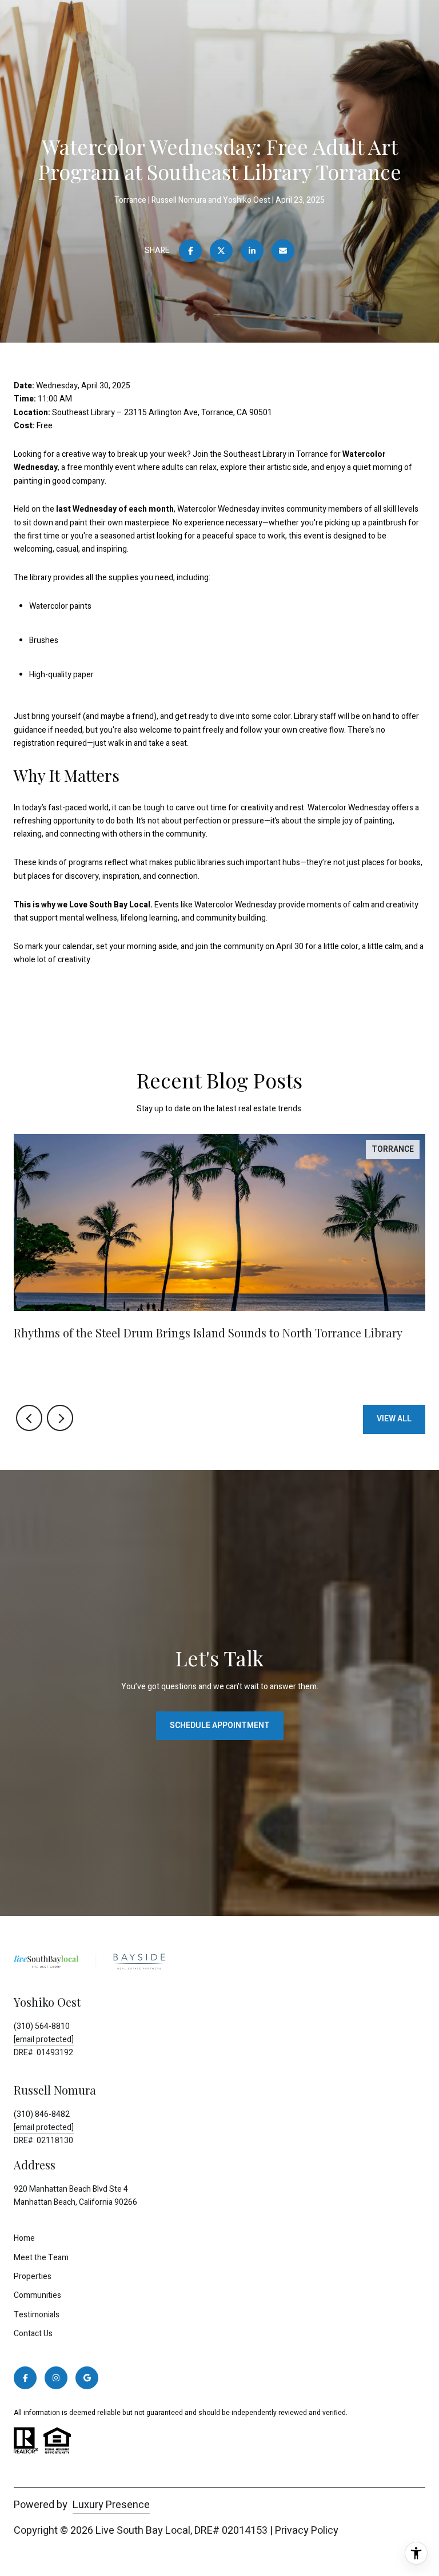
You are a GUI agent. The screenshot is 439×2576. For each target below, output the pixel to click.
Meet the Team (41, 2258)
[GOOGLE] (87, 2378)
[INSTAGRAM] (56, 2378)
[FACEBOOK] (25, 2378)
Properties (33, 2276)
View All (394, 1419)
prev (29, 1418)
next (60, 1418)
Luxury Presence (111, 2505)
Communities (37, 2295)
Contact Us (33, 2334)
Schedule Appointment (220, 1725)
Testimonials (37, 2315)
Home (24, 2238)
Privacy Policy (307, 2531)
